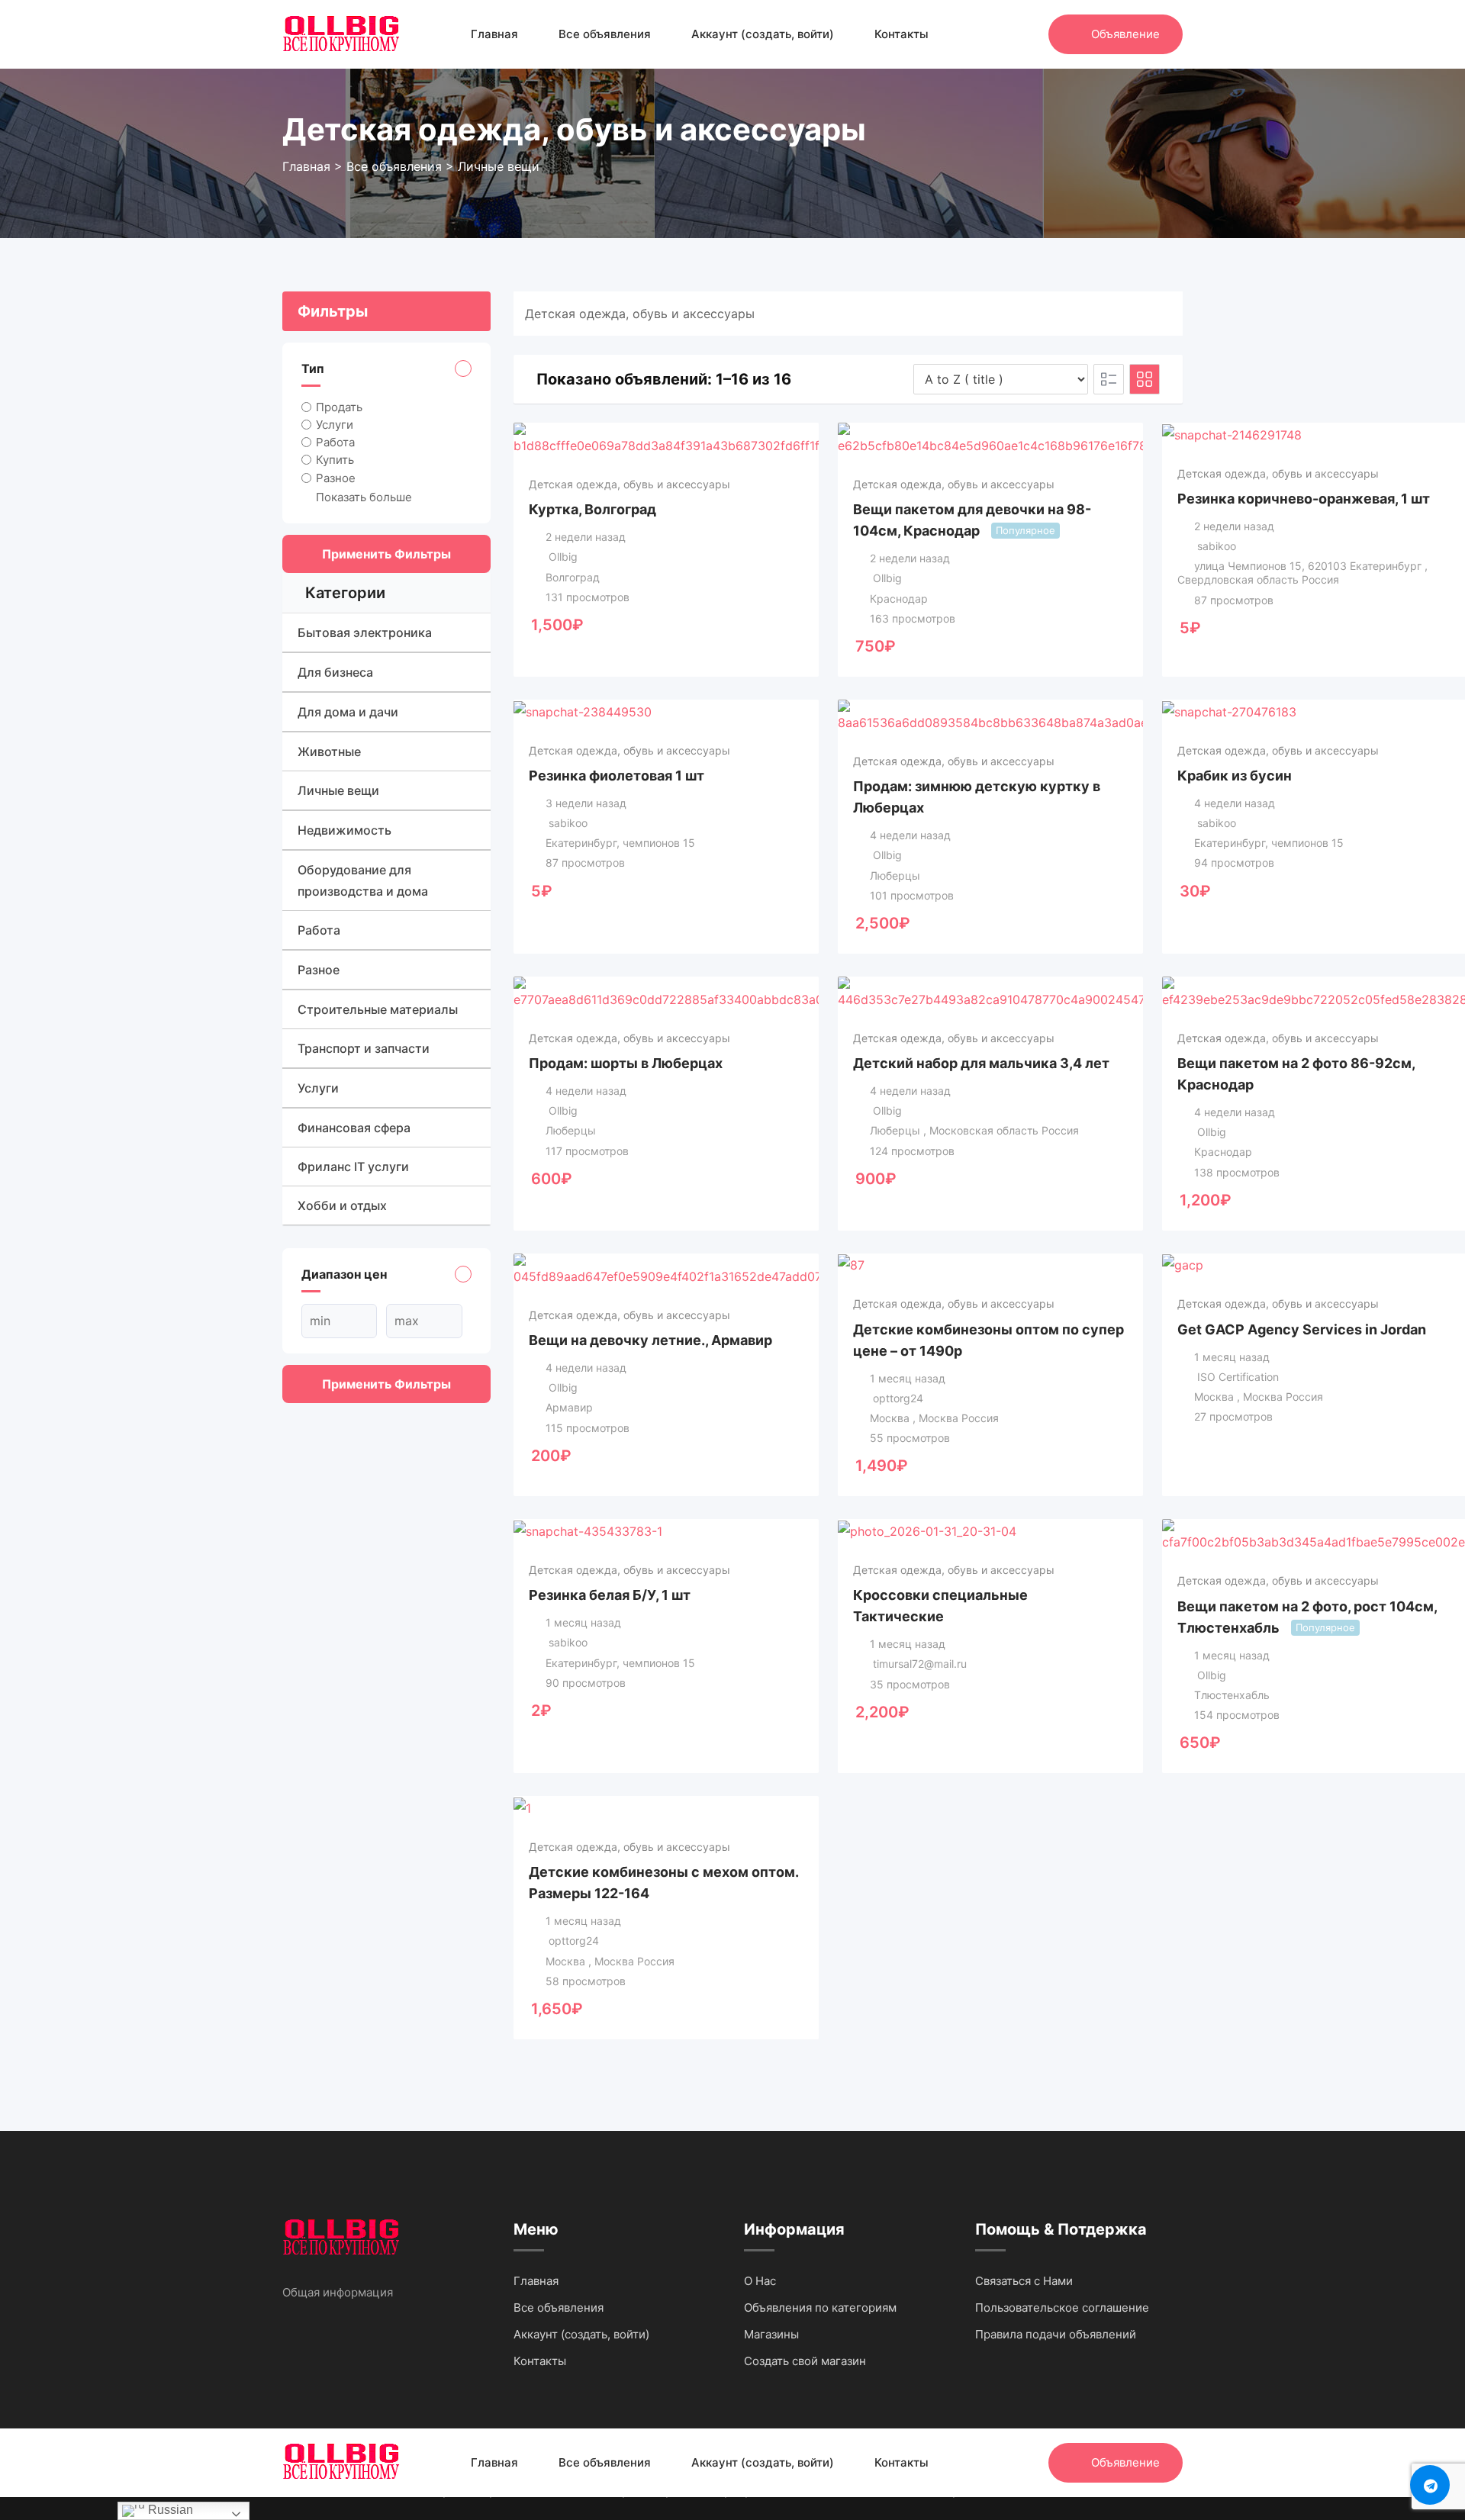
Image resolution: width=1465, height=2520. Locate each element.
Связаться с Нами (1024, 2281)
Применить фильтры (386, 554)
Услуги (335, 425)
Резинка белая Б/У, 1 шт (610, 1595)
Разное (336, 477)
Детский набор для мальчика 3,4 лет (981, 1063)
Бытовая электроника (365, 632)
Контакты (902, 34)
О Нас (760, 2281)
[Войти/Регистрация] (1029, 34)
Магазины (771, 2334)
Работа (335, 442)
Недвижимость (345, 830)
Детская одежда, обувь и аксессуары (629, 484)
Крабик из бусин (1235, 776)
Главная (494, 34)
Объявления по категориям (820, 2308)
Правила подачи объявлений (1056, 2334)
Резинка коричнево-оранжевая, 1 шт (1304, 499)
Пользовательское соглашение (1062, 2308)
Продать (339, 407)
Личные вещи (338, 790)
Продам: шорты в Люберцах (626, 1063)
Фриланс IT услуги (353, 1167)
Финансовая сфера (354, 1128)
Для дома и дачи (348, 712)
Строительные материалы (378, 1009)
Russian (169, 2510)
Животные (329, 751)
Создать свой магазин (805, 2361)
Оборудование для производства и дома (363, 880)
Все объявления (605, 34)
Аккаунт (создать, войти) (763, 34)
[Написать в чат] (1004, 34)
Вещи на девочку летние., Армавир (650, 1340)
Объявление (1125, 34)
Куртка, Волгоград (592, 509)
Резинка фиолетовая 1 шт (617, 776)
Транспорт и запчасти (364, 1048)
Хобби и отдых (342, 1205)
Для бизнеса (335, 672)
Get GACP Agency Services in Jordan (1302, 1329)
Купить (335, 460)
